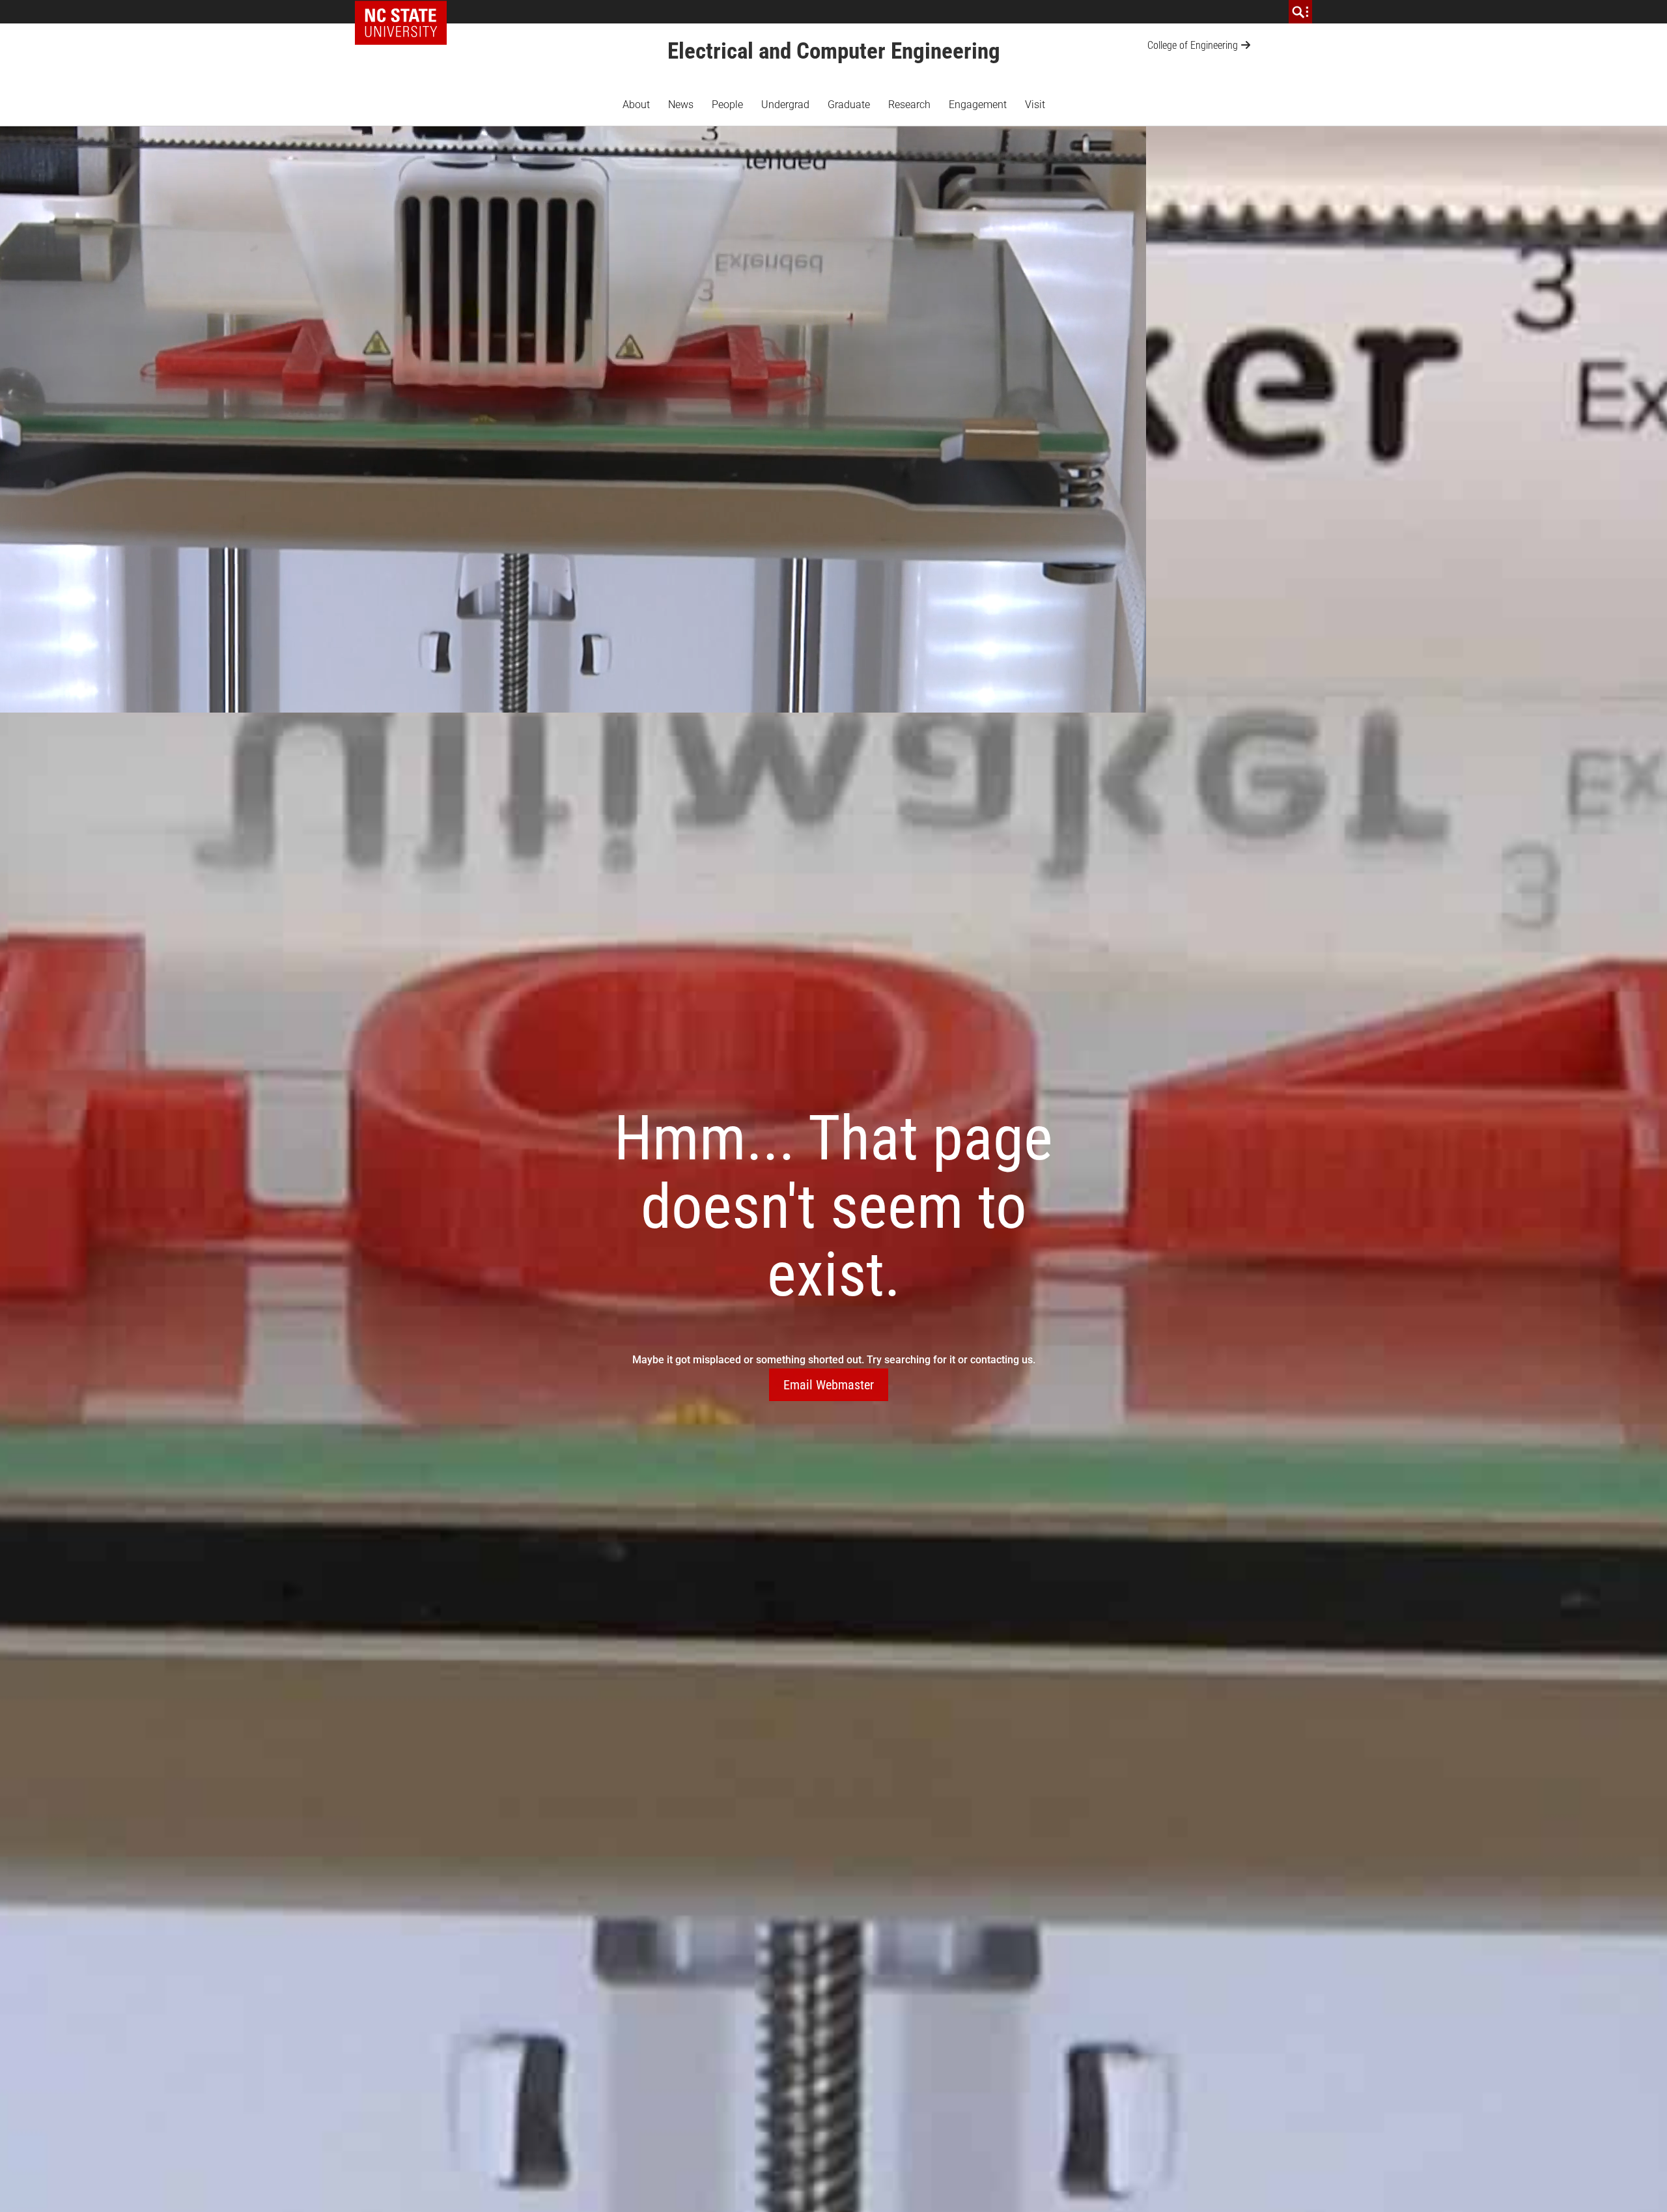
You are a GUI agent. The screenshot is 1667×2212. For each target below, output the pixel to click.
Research (909, 105)
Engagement (978, 105)
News (681, 105)
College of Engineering (1193, 45)
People (727, 105)
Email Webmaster (829, 1385)
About (636, 105)
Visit (1035, 105)
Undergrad (785, 105)
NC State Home (405, 12)
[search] (1300, 12)
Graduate (849, 105)
